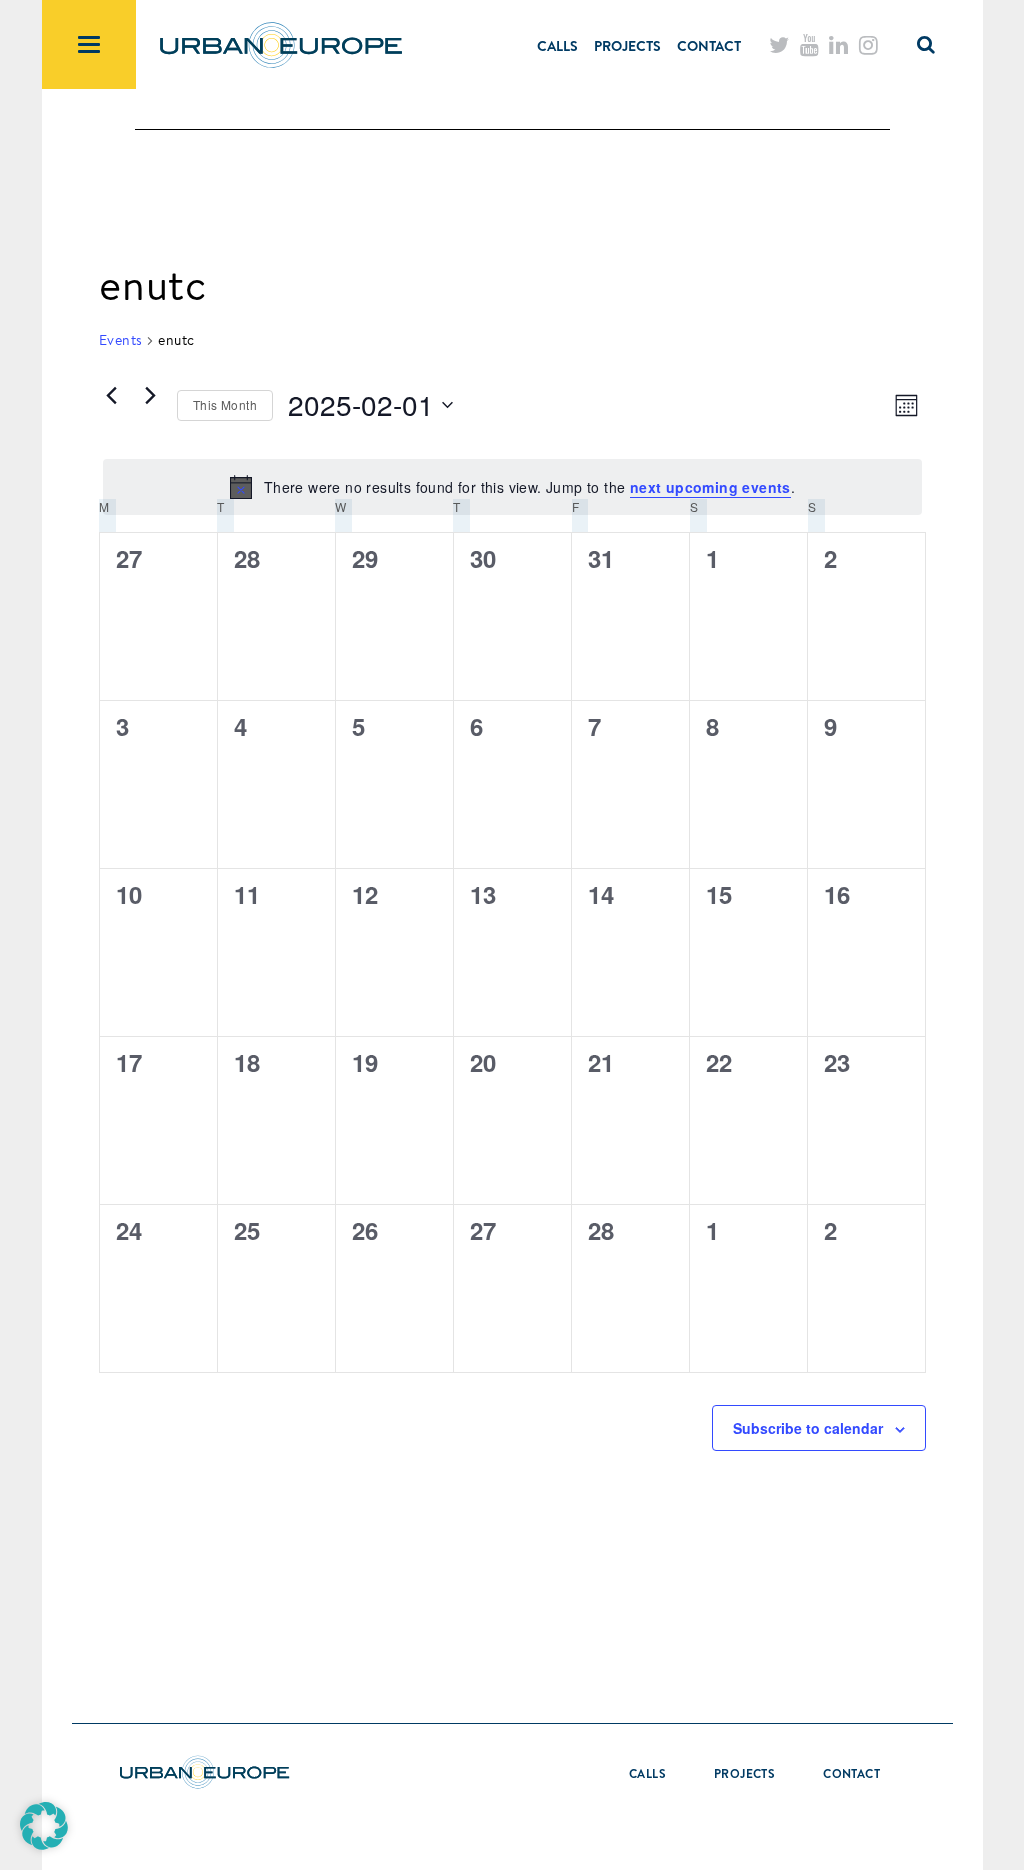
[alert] (512, 487)
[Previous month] (111, 395)
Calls (557, 46)
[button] (44, 1826)
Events (120, 340)
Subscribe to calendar (808, 1428)
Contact (709, 46)
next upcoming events (710, 487)
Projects (627, 46)
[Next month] (150, 395)
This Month (225, 404)
